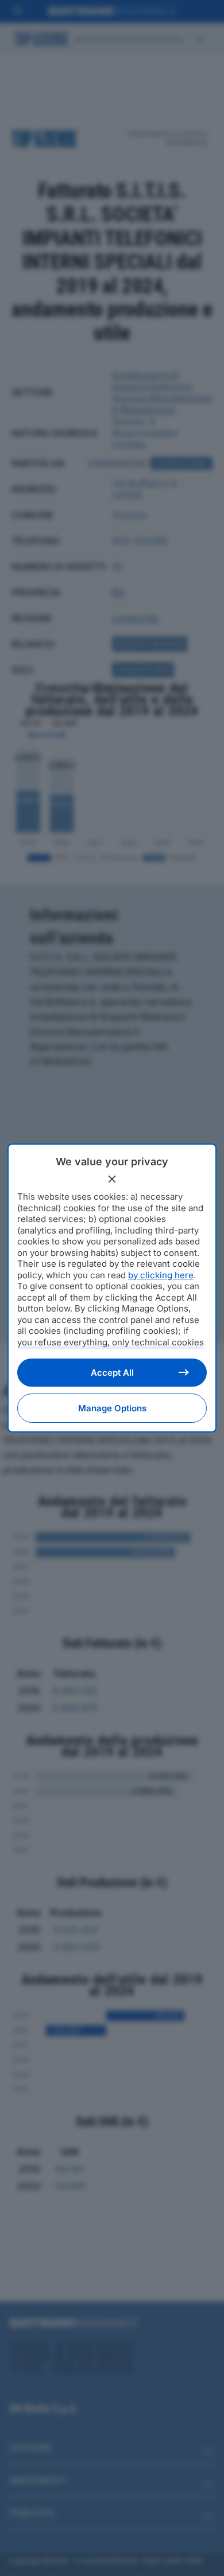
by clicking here (161, 1275)
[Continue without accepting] (112, 1179)
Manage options (112, 1408)
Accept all (112, 1373)
